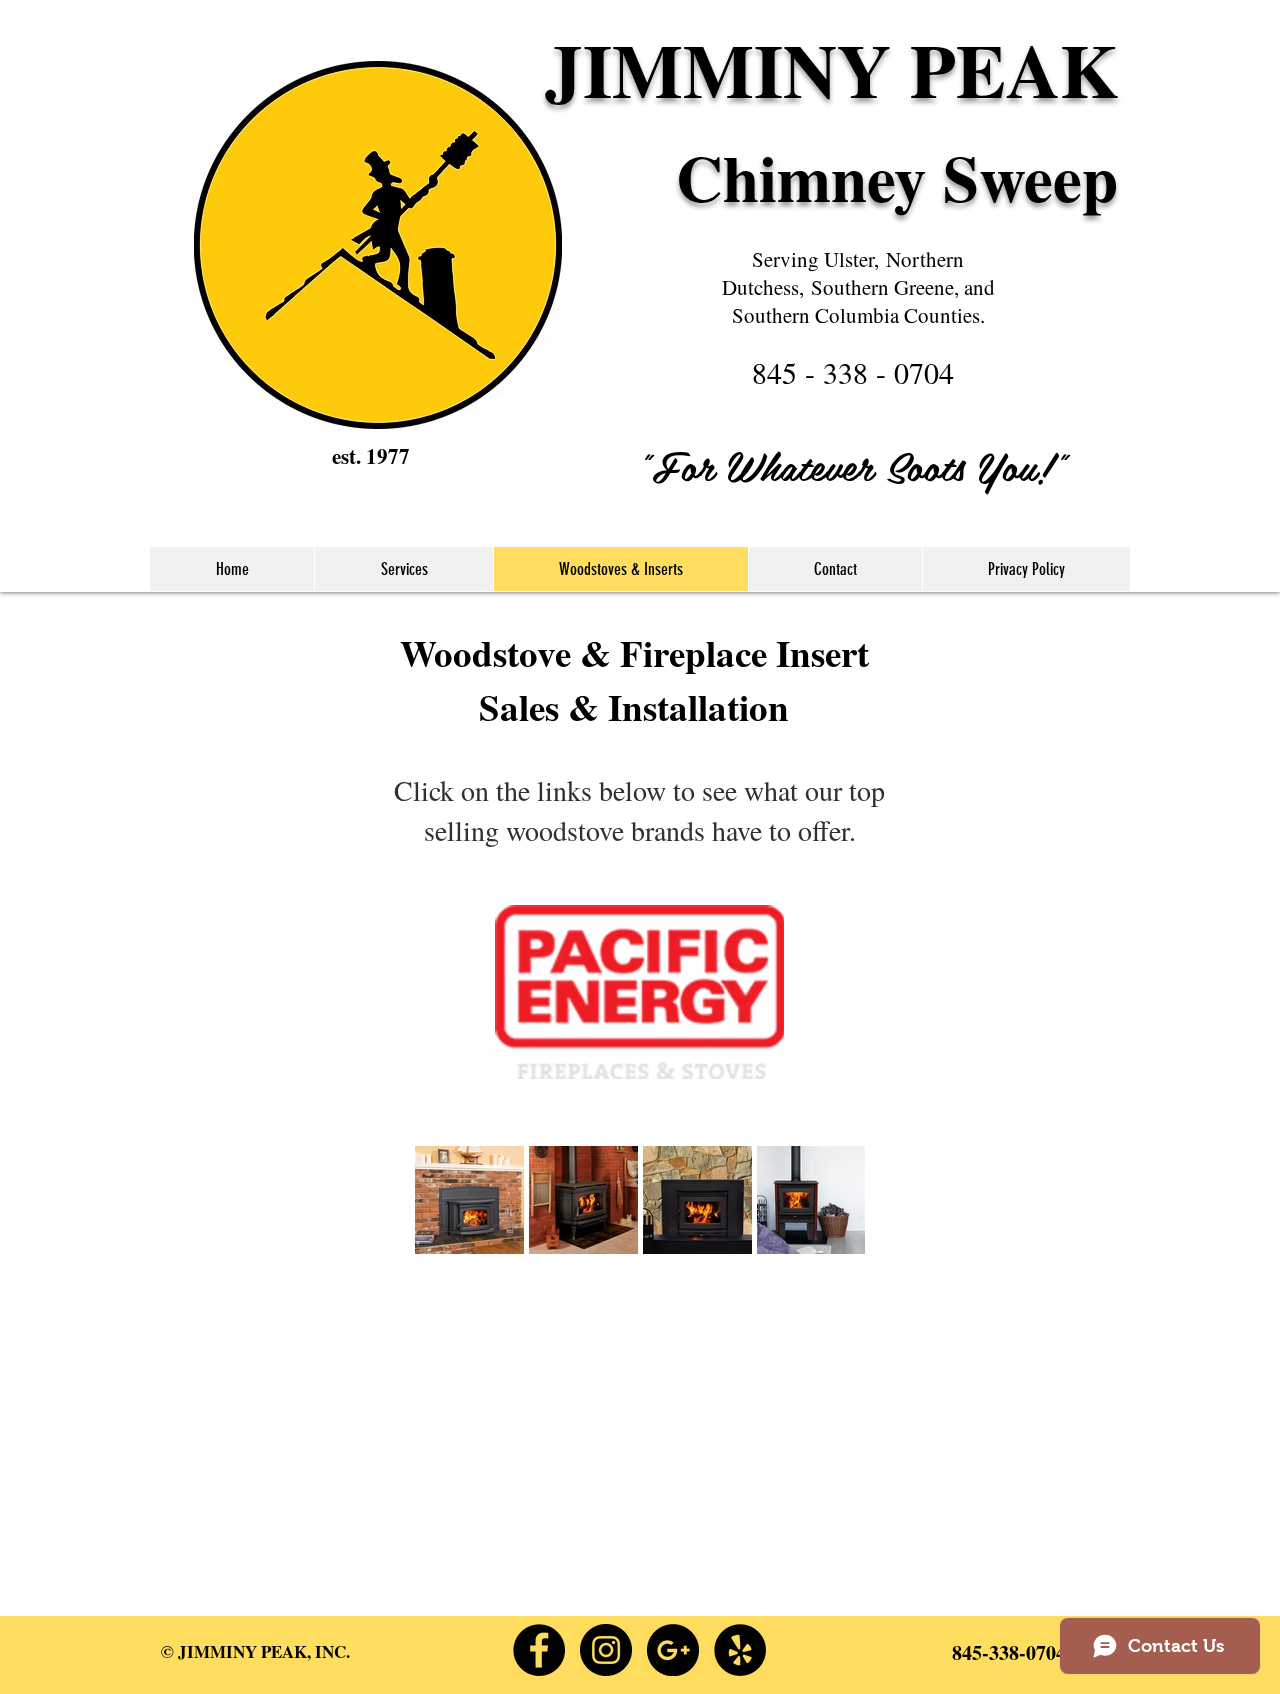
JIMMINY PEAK (831, 69)
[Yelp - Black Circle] (740, 1650)
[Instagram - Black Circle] (606, 1650)
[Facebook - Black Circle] (539, 1650)
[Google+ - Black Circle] (673, 1650)
